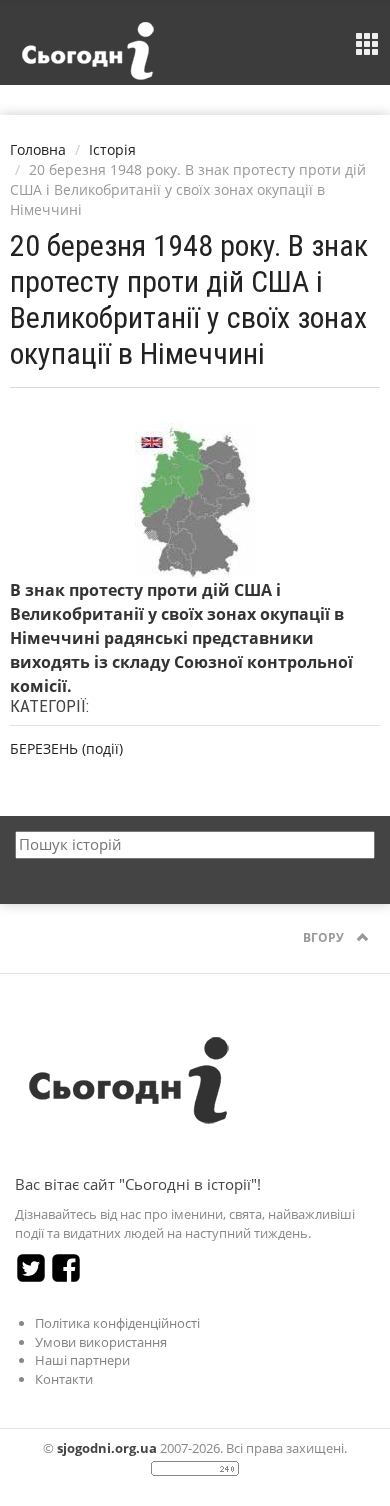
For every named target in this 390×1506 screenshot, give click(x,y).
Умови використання (101, 1342)
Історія (112, 149)
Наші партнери (82, 1360)
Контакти (64, 1379)
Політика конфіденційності (117, 1323)
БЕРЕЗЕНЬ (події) (66, 748)
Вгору (325, 937)
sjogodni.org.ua (107, 1448)
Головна (38, 149)
